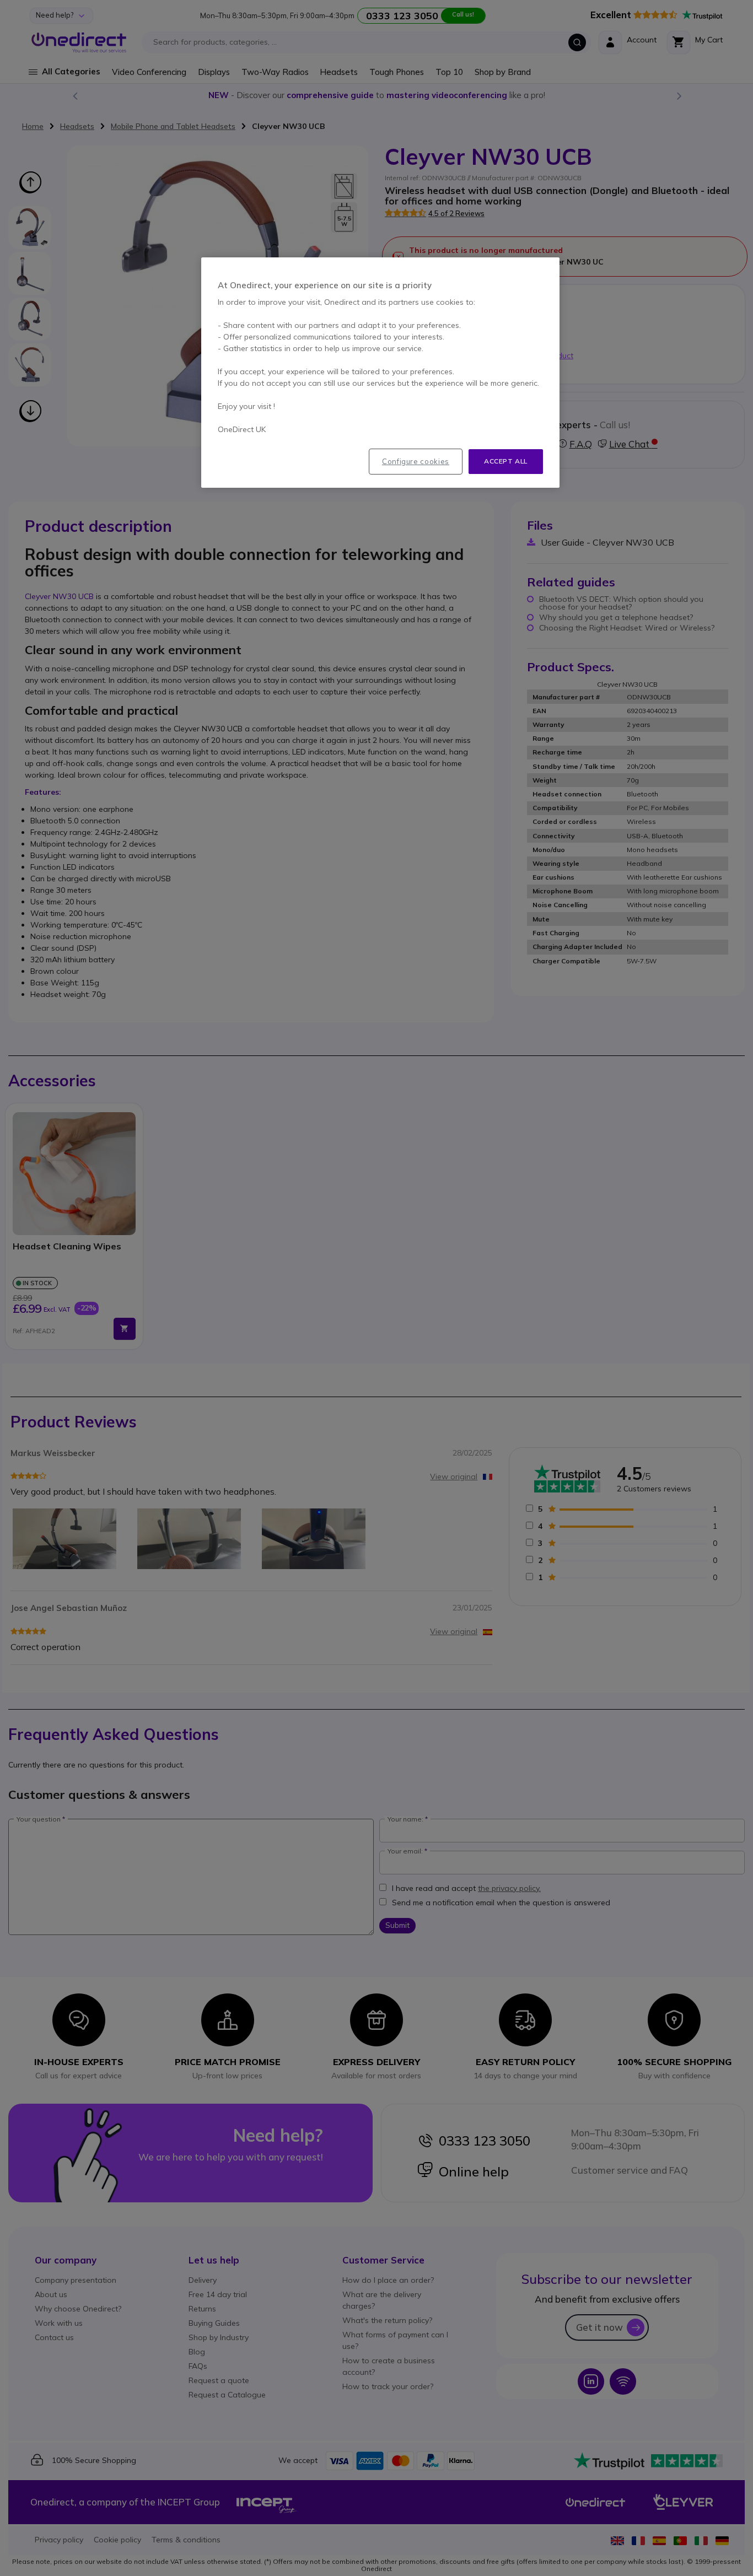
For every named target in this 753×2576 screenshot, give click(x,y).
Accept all (506, 461)
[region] (380, 373)
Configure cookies (416, 461)
